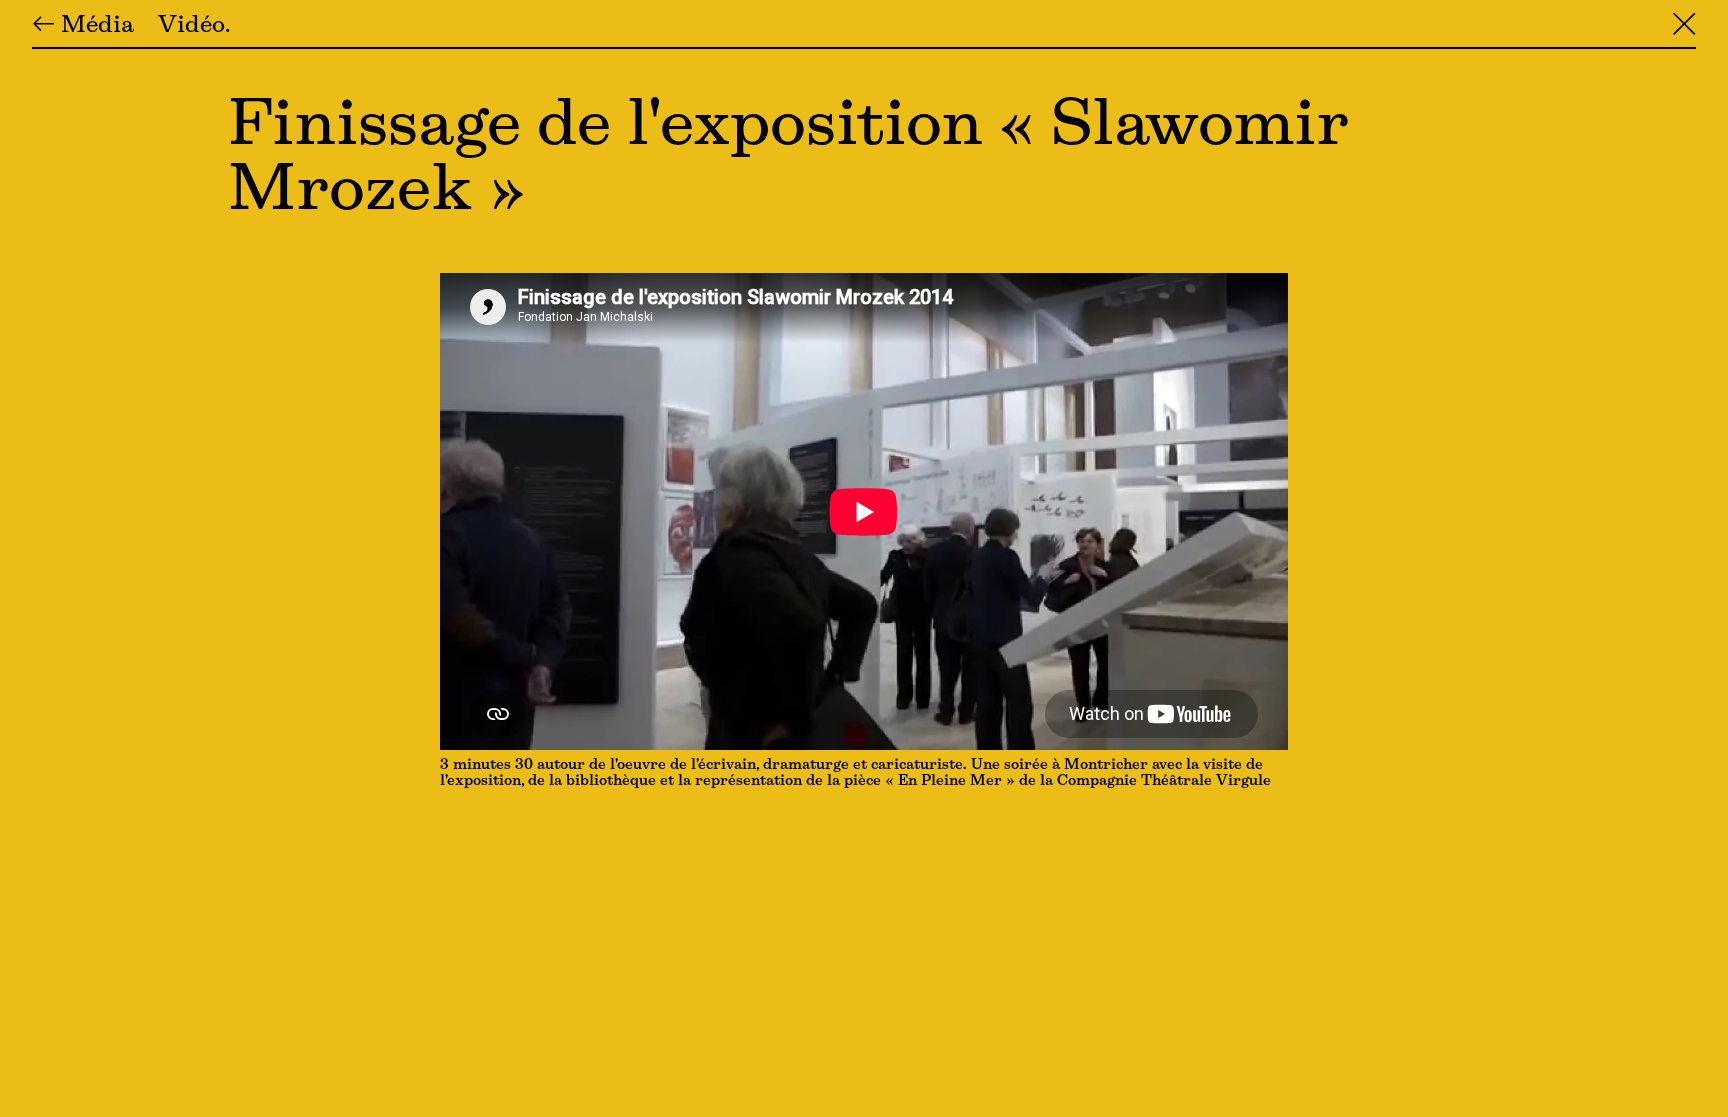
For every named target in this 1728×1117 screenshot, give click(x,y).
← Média (83, 26)
